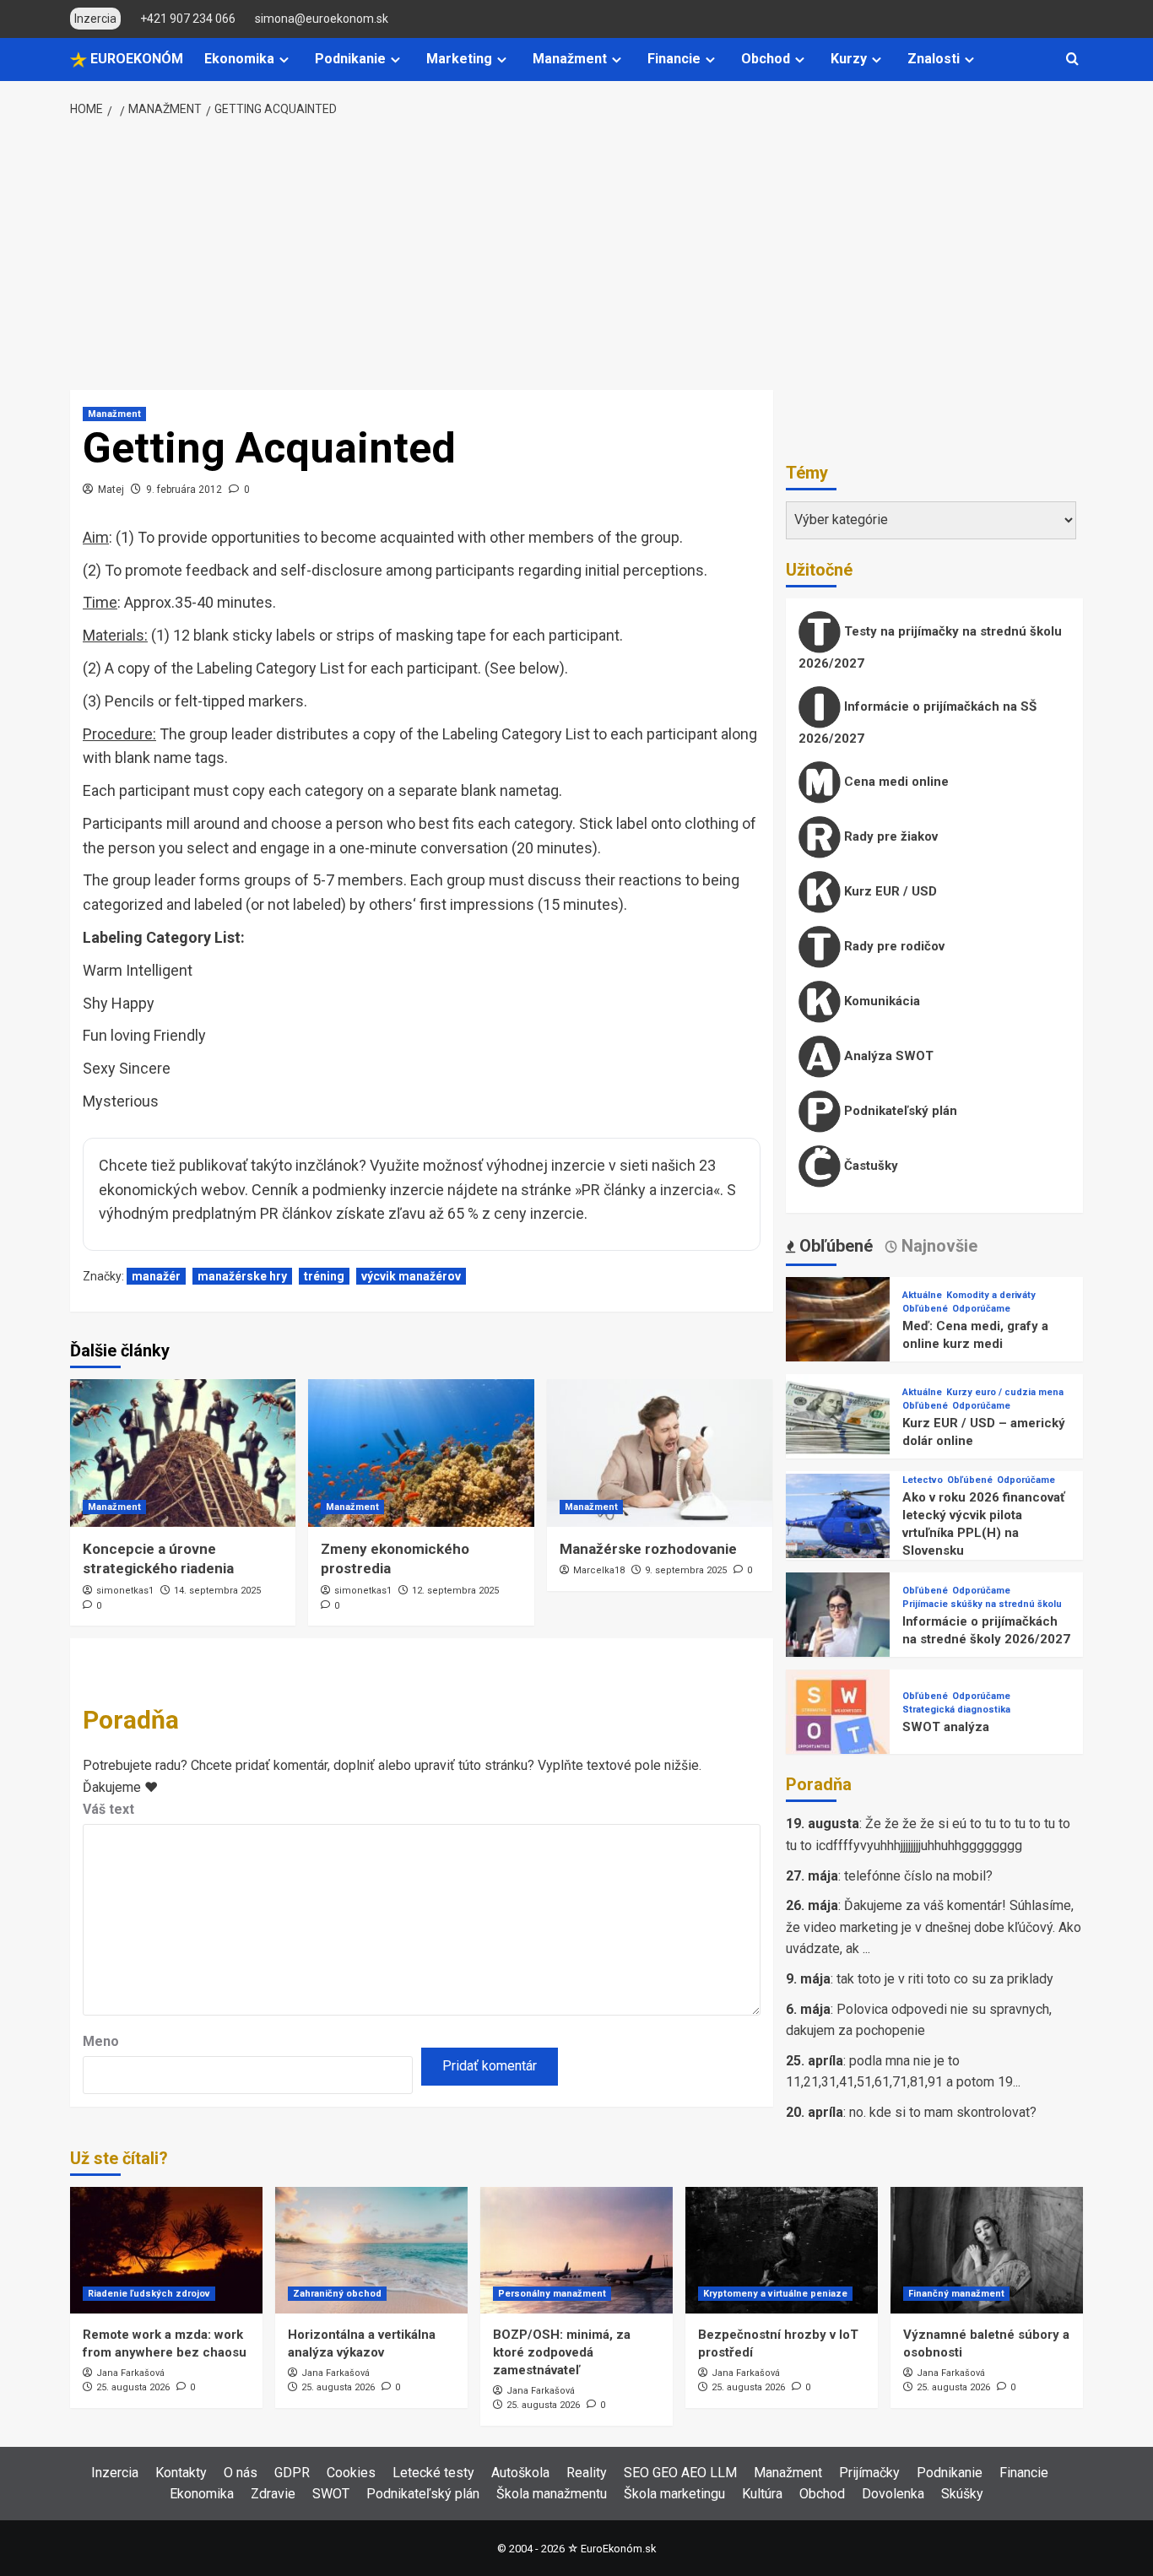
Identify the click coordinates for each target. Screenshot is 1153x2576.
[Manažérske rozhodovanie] (660, 1453)
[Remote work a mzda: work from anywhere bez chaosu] (166, 2250)
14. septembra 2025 (217, 1591)
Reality (587, 2473)
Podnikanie (350, 59)
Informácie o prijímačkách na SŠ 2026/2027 (918, 722)
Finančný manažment (956, 2294)
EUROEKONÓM (135, 59)
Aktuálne (922, 1295)
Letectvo (923, 1480)
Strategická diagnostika (956, 1710)
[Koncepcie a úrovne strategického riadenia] (183, 1453)
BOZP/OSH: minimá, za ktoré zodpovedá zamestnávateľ (562, 2352)
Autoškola (520, 2473)
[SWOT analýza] (838, 1721)
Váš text (108, 1809)
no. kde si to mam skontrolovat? (943, 2112)
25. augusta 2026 (133, 2387)
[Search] (1072, 60)
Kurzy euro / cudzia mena (1005, 1392)
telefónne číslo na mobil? (918, 1876)
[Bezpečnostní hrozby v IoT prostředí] (782, 2250)
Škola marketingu (674, 2494)
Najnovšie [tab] (937, 1246)
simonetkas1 (125, 1591)
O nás (241, 2473)
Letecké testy (433, 2473)
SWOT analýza (946, 1727)
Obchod (766, 59)
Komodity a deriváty (991, 1295)
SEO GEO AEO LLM (680, 2473)
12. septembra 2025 (455, 1591)
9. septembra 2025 (686, 1570)
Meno (101, 2041)
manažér (156, 1276)
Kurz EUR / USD (889, 891)
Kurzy (849, 59)
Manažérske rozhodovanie (648, 1549)
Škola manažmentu (552, 2494)
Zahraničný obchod (337, 2294)
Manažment (570, 59)
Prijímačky (869, 2473)
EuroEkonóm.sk (618, 2549)
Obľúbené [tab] (834, 1246)
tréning (324, 1276)
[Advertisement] (577, 255)
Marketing (459, 59)
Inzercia (115, 2473)
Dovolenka (893, 2494)
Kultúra (762, 2494)
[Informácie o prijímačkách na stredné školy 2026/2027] (838, 1624)
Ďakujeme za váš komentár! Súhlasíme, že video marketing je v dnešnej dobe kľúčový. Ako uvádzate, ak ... (934, 1927)
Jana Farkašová (130, 2373)
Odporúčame (981, 1309)
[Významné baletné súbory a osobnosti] (987, 2250)
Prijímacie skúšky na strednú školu (982, 1604)
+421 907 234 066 (188, 19)
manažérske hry (242, 1276)
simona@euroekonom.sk (322, 19)
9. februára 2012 (184, 490)
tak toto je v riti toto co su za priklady (945, 1979)
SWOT (331, 2494)
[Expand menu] (284, 60)
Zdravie (273, 2494)
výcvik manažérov (411, 1276)
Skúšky (962, 2494)
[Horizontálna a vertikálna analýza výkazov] (371, 2250)
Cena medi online (895, 782)
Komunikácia (880, 1001)
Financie (674, 59)
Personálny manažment (552, 2294)
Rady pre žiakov (889, 836)
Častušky (869, 1166)
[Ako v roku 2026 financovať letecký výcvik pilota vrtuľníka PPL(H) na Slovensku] (838, 1525)
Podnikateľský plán (899, 1111)
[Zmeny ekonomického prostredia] (421, 1453)
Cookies (351, 2473)
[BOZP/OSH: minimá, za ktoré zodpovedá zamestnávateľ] (576, 2250)
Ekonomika (239, 59)
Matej (111, 490)
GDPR (292, 2473)
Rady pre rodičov (893, 946)
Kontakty (181, 2473)
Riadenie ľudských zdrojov (149, 2294)
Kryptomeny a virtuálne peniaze (775, 2294)
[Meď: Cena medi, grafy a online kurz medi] (838, 1328)
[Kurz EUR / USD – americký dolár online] (838, 1425)
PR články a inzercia (647, 1190)
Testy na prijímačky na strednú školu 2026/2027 (930, 647)
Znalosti (934, 59)
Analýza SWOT (887, 1056)
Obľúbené (925, 1309)
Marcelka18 (599, 1570)
